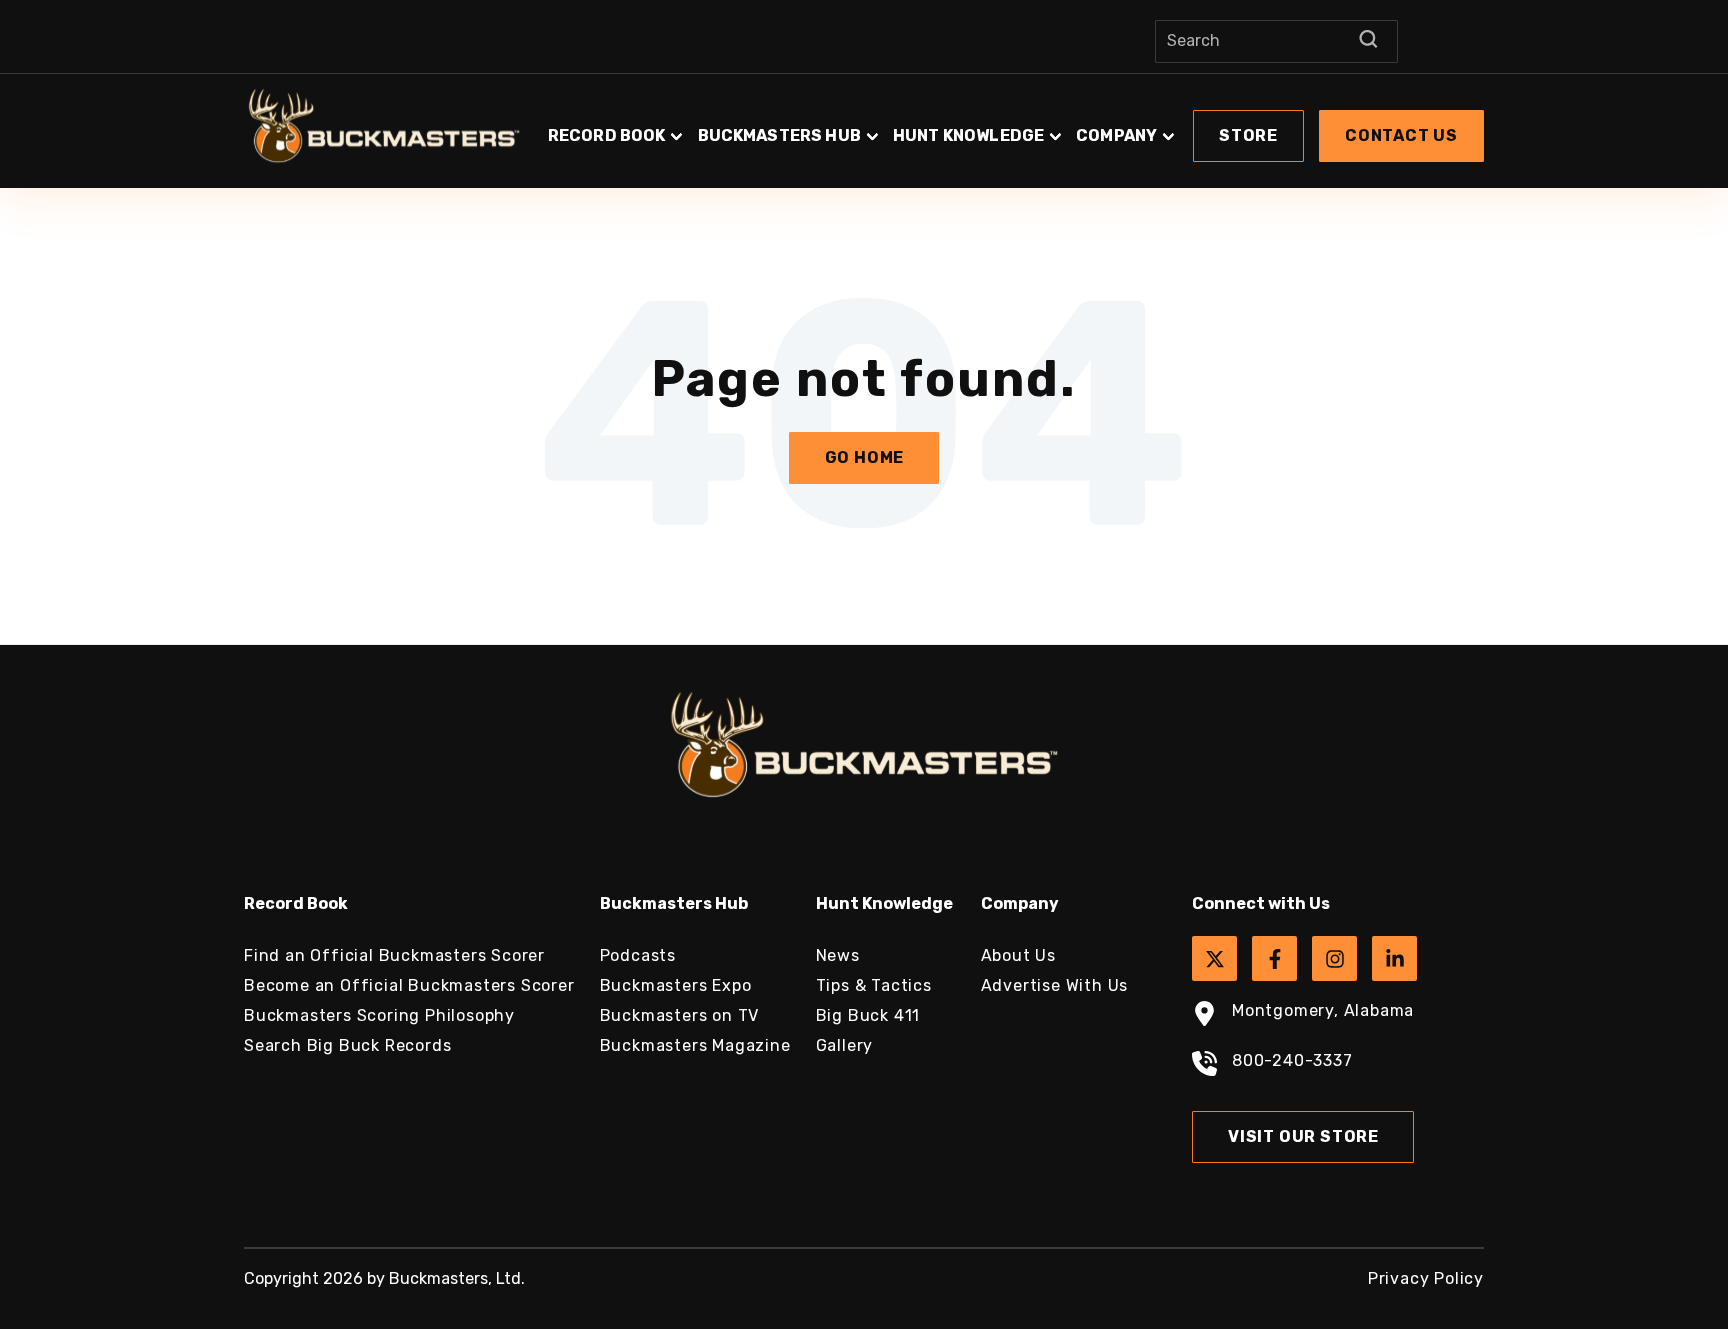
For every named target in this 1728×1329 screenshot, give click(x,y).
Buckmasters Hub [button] (779, 135)
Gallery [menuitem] (845, 1045)
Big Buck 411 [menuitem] (868, 1015)
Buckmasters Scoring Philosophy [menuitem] (379, 1015)
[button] (1014, 126)
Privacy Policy (1426, 1278)
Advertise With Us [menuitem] (1055, 985)
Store (1248, 135)
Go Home (865, 457)
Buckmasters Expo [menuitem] (676, 985)
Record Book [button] (607, 135)
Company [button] (1116, 135)
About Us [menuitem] (1018, 955)
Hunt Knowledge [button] (968, 135)
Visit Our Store (1303, 1136)
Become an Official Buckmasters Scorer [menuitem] (409, 985)
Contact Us (1401, 135)
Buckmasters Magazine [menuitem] (695, 1045)
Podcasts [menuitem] (638, 955)
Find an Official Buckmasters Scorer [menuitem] (394, 955)
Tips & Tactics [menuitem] (874, 985)
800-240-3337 (1292, 1060)
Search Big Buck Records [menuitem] (347, 1045)
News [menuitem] (838, 955)
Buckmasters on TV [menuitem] (680, 1015)
